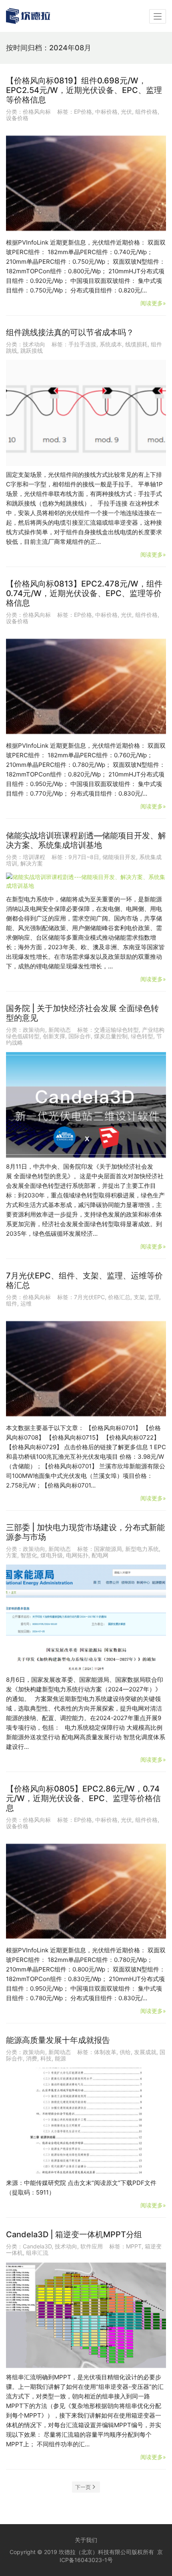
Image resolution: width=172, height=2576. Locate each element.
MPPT (134, 2246)
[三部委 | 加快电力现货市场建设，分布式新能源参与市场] (86, 1618)
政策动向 (34, 1030)
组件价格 (146, 112)
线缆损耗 (136, 344)
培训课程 (34, 857)
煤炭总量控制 (111, 1036)
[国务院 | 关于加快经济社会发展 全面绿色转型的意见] (86, 1105)
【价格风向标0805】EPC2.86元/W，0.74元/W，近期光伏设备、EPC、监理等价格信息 (83, 1798)
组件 (12, 1303)
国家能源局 (108, 1549)
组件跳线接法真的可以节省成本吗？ (70, 332)
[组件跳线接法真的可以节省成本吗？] (86, 413)
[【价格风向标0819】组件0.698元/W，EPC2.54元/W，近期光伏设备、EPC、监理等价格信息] (86, 181)
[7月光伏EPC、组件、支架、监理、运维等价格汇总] (86, 1366)
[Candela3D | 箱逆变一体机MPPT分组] (86, 2315)
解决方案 (32, 863)
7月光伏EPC (89, 1297)
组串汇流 (37, 2253)
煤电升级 (52, 1555)
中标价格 (106, 112)
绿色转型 (142, 1036)
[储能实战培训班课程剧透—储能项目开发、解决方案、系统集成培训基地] (86, 882)
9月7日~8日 (84, 857)
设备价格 (17, 118)
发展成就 (145, 2052)
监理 (154, 1297)
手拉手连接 (82, 344)
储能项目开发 (119, 857)
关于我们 (86, 2540)
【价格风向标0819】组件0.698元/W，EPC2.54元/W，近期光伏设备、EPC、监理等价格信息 (84, 90)
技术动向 (34, 344)
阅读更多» (153, 303)
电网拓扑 (77, 1555)
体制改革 (105, 2052)
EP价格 (83, 112)
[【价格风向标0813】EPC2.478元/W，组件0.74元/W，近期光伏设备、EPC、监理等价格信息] (86, 684)
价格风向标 (37, 112)
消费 (32, 2058)
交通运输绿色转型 (116, 1030)
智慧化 (29, 1555)
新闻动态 (60, 1030)
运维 (26, 1303)
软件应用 (92, 2246)
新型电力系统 (142, 1549)
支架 (139, 1297)
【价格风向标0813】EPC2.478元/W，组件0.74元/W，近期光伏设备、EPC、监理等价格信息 (84, 593)
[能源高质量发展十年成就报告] (86, 2121)
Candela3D (37, 2246)
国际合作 (80, 1036)
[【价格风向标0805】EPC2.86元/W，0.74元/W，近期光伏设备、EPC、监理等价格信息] (86, 1889)
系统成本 (111, 344)
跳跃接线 (32, 351)
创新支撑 (54, 1036)
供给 (125, 2052)
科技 (46, 2058)
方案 (12, 1555)
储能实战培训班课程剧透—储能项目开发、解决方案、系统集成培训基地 (86, 840)
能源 (60, 2058)
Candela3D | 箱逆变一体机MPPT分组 (74, 2234)
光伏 (126, 112)
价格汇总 (119, 1297)
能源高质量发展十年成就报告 (58, 2040)
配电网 (100, 1555)
